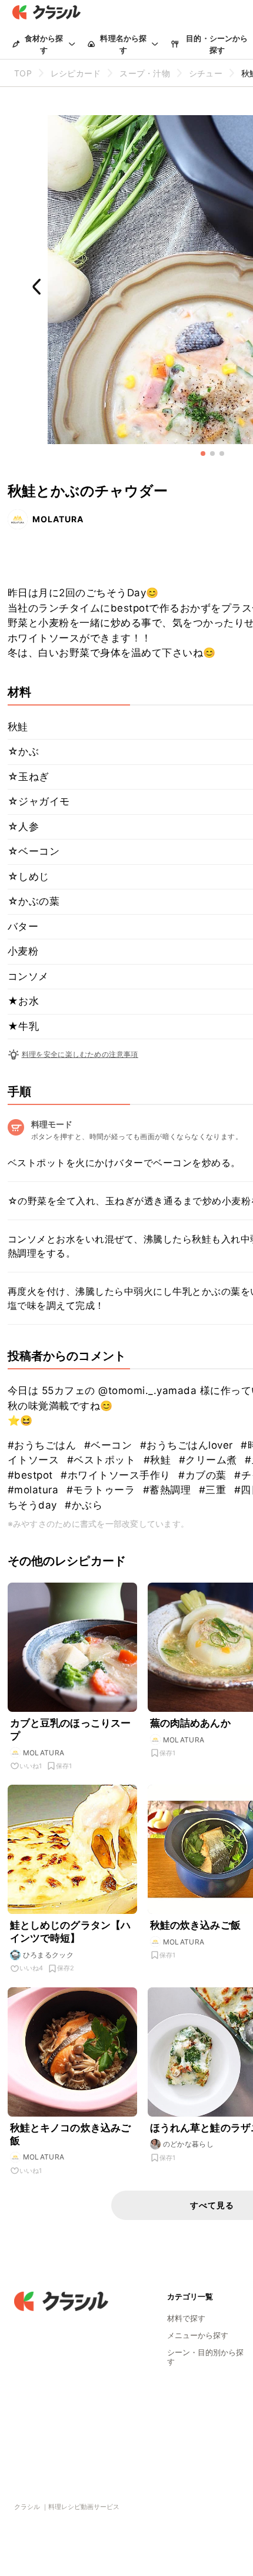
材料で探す (186, 2318)
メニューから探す (198, 2335)
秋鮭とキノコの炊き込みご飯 (71, 2134)
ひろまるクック (49, 1955)
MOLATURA (58, 519)
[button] (203, 454)
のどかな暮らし (189, 2144)
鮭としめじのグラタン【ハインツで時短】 (71, 1932)
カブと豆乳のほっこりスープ (71, 1729)
